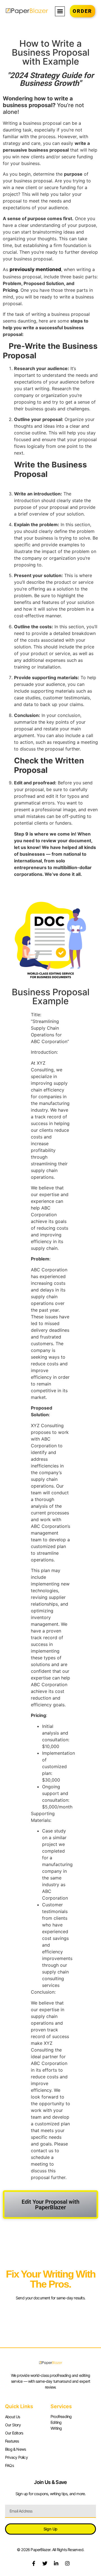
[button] (60, 11)
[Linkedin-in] (56, 2563)
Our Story (13, 2425)
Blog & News (15, 2449)
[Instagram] (67, 2563)
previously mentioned (35, 269)
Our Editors (14, 2433)
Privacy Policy (16, 2457)
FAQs (9, 2465)
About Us (13, 2417)
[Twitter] (45, 2563)
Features (12, 2441)
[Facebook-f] (34, 2563)
